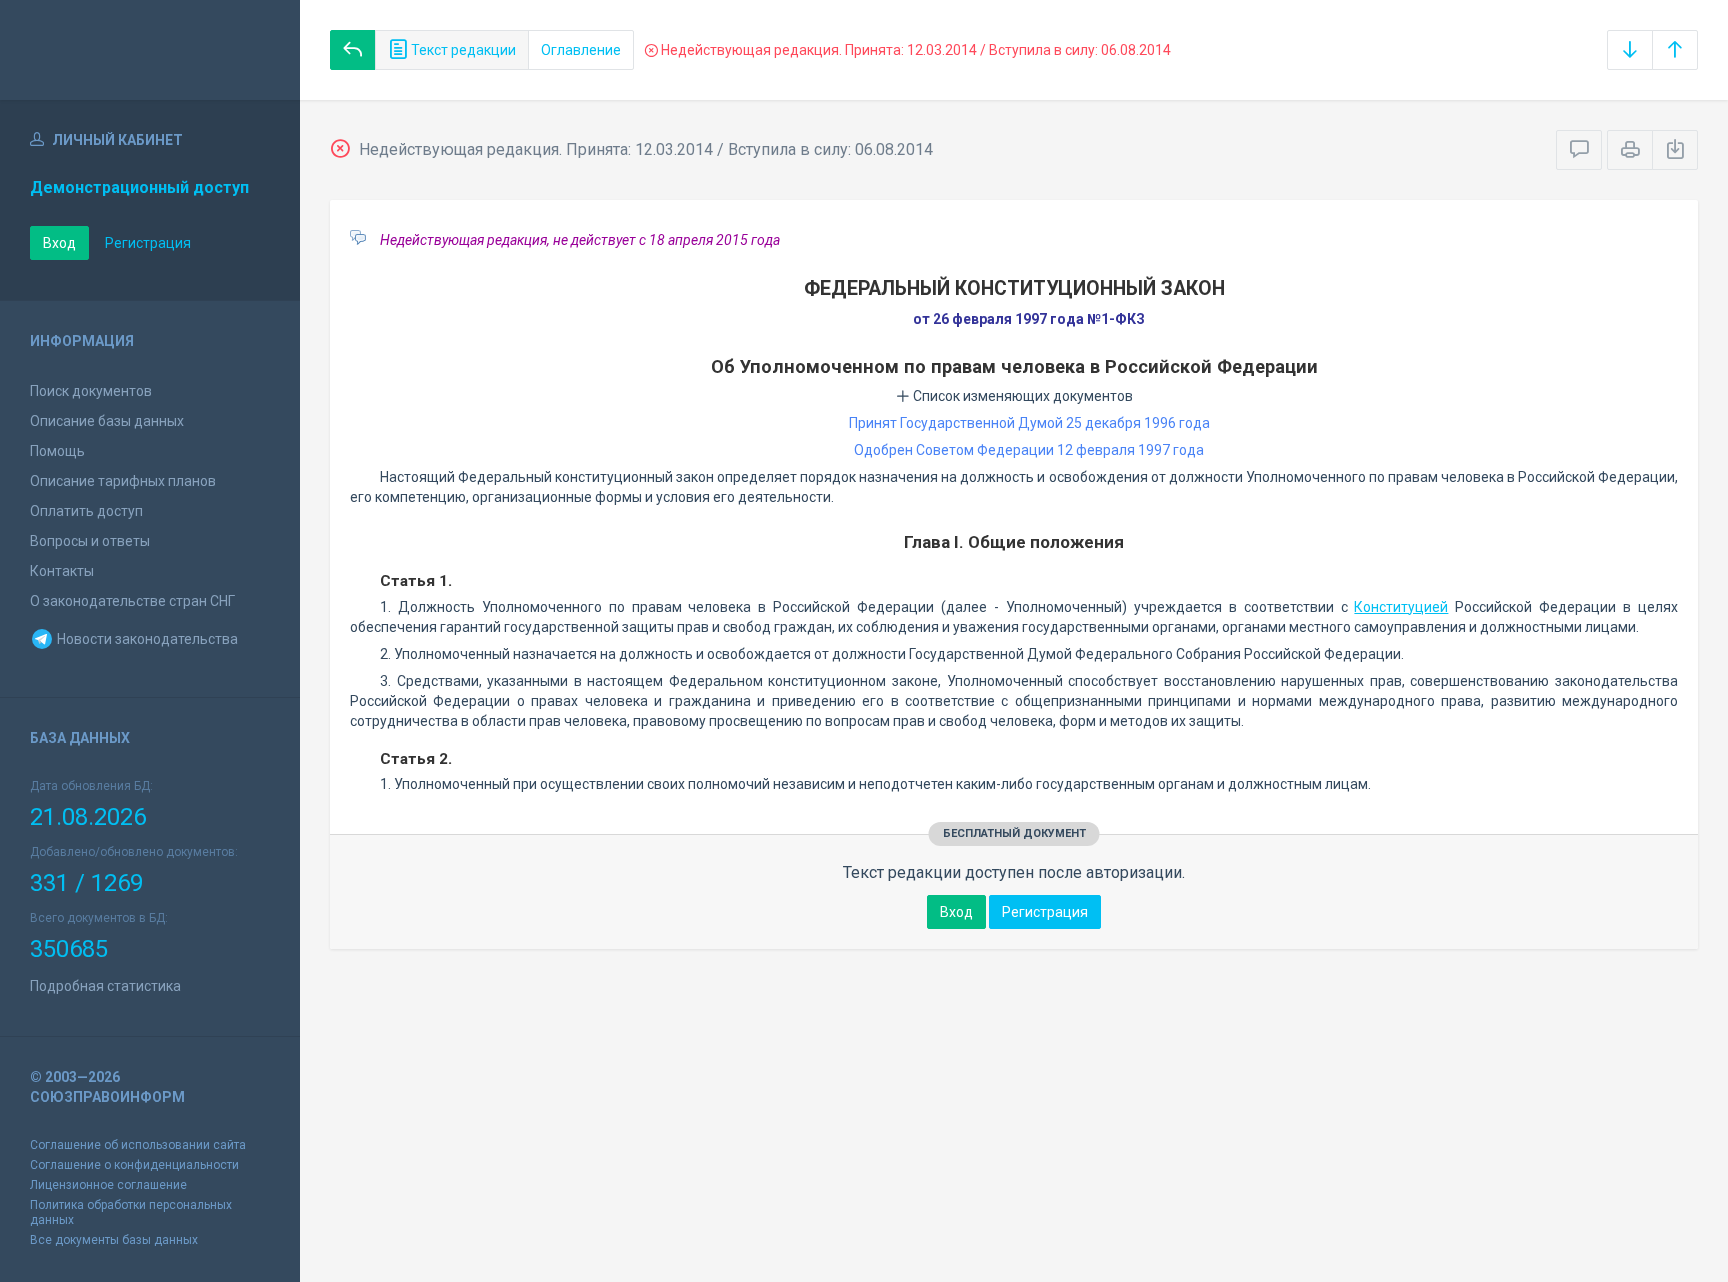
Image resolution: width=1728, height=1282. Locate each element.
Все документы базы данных (114, 1240)
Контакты (62, 571)
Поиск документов (91, 391)
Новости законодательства (146, 639)
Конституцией (1401, 607)
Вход (59, 243)
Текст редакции (462, 50)
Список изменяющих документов (1021, 396)
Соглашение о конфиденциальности (134, 1165)
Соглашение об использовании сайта (138, 1145)
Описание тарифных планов (123, 481)
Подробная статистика (105, 986)
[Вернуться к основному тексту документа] (353, 50)
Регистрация (148, 243)
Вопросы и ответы (90, 541)
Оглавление (581, 50)
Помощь (57, 451)
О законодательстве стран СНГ (132, 601)
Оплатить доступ (86, 511)
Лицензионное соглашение (108, 1185)
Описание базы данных (107, 421)
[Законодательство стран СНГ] (150, 50)
